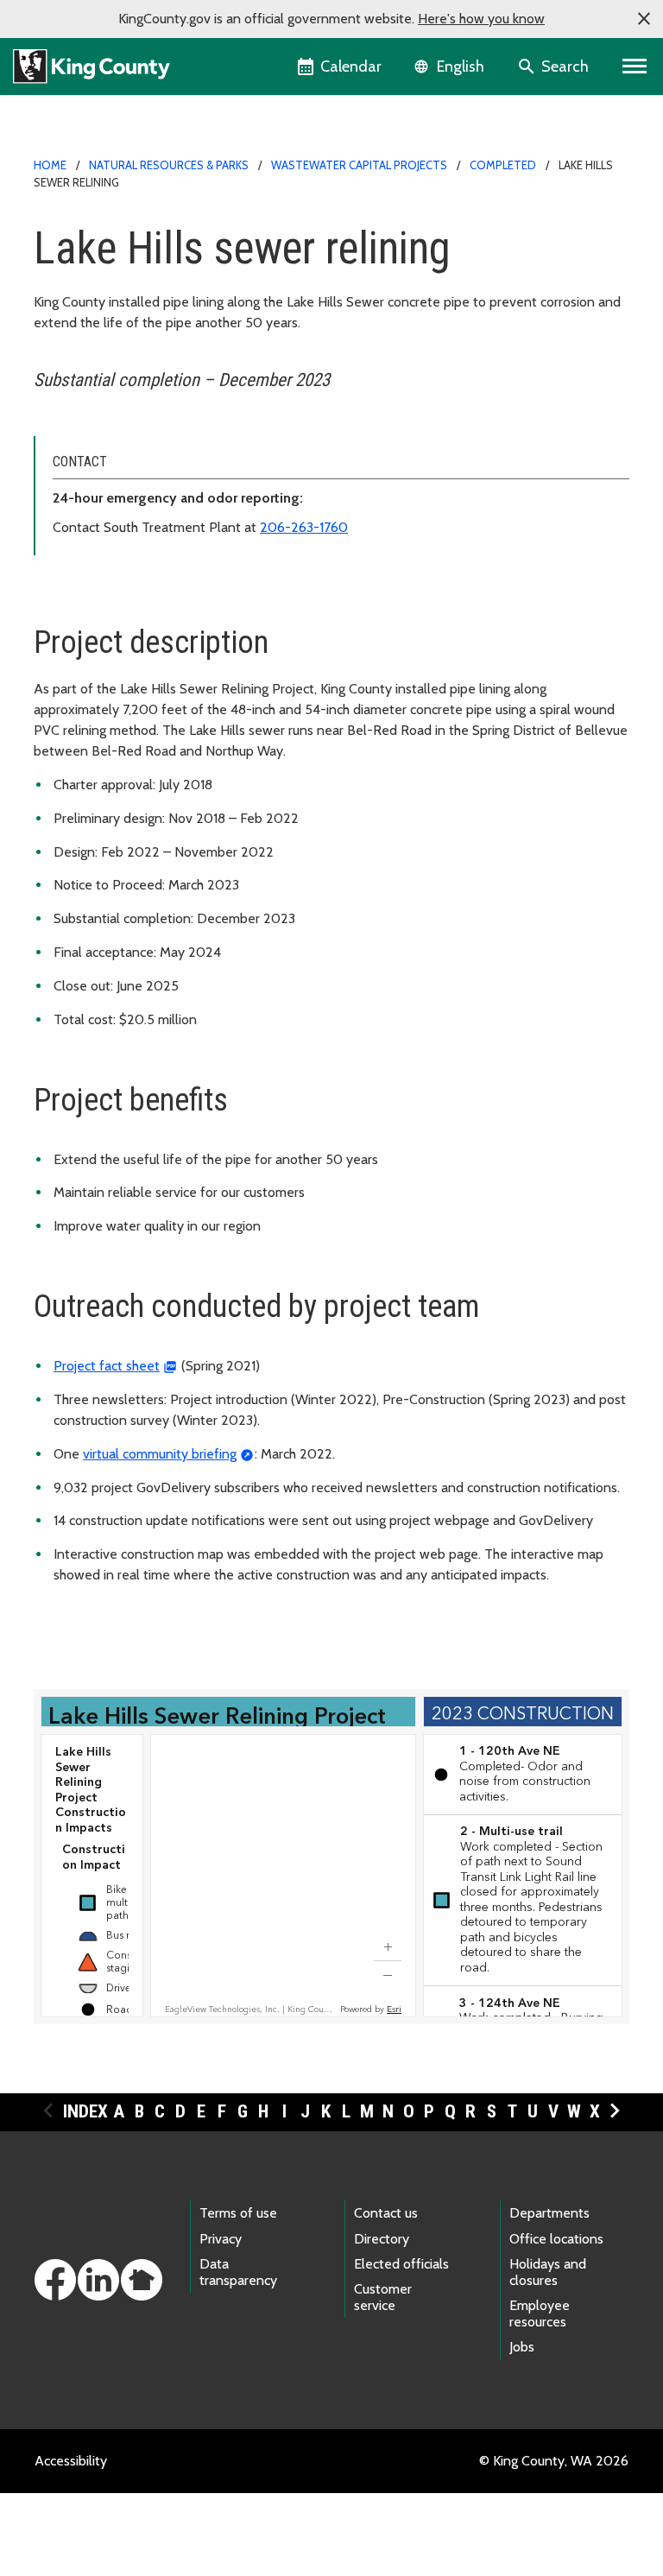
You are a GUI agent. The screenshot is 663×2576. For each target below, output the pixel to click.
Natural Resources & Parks (169, 165)
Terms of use (238, 2213)
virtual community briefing (160, 1454)
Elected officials (401, 2264)
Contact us (386, 2213)
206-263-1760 (304, 527)
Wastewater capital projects (359, 165)
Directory (382, 2239)
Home (50, 165)
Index (85, 2111)
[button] (644, 19)
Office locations (556, 2239)
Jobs (522, 2347)
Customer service (383, 2297)
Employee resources (540, 2313)
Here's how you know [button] (481, 19)
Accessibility (71, 2461)
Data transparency (238, 2272)
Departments (549, 2213)
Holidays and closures (548, 2272)
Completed (503, 165)
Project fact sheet (107, 1366)
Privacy (221, 2239)
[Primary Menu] (635, 66)
